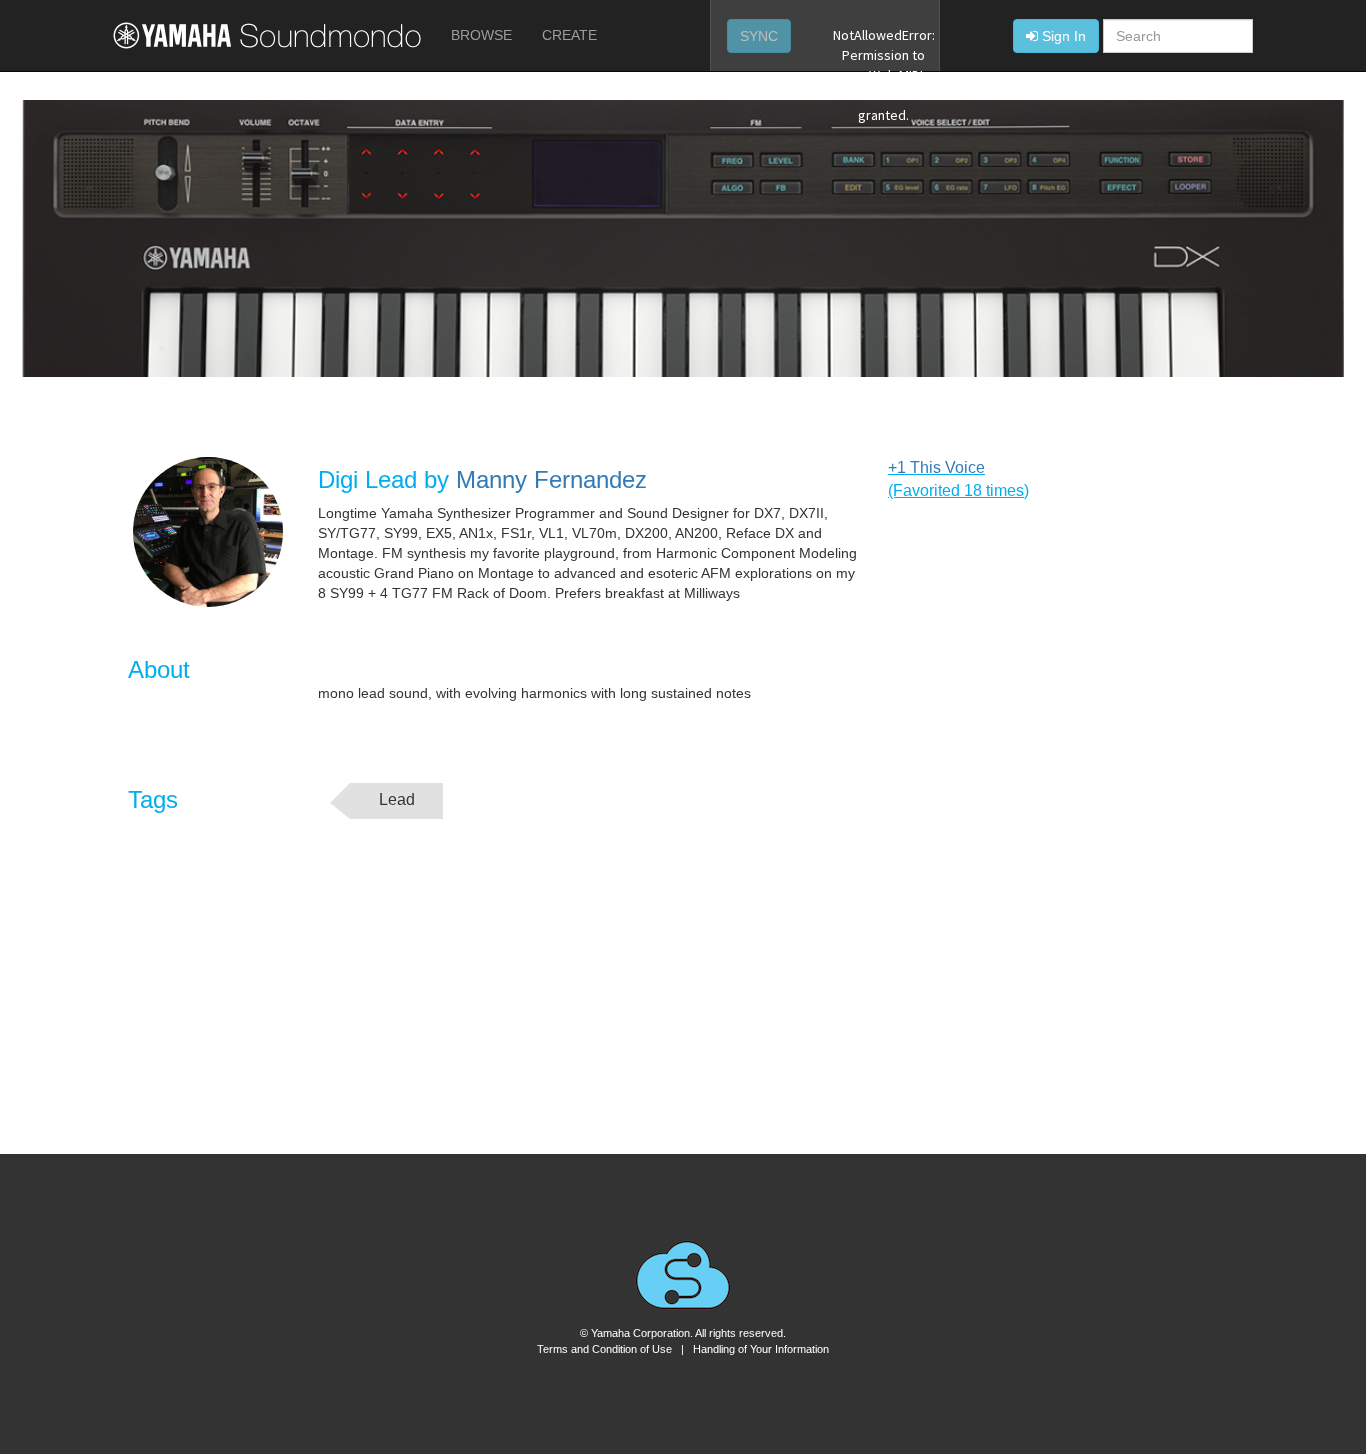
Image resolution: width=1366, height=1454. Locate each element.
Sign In (1064, 36)
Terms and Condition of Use (604, 1349)
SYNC (759, 36)
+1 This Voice (936, 467)
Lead (397, 799)
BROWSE (481, 35)
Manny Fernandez (551, 479)
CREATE (569, 35)
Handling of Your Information (761, 1349)
